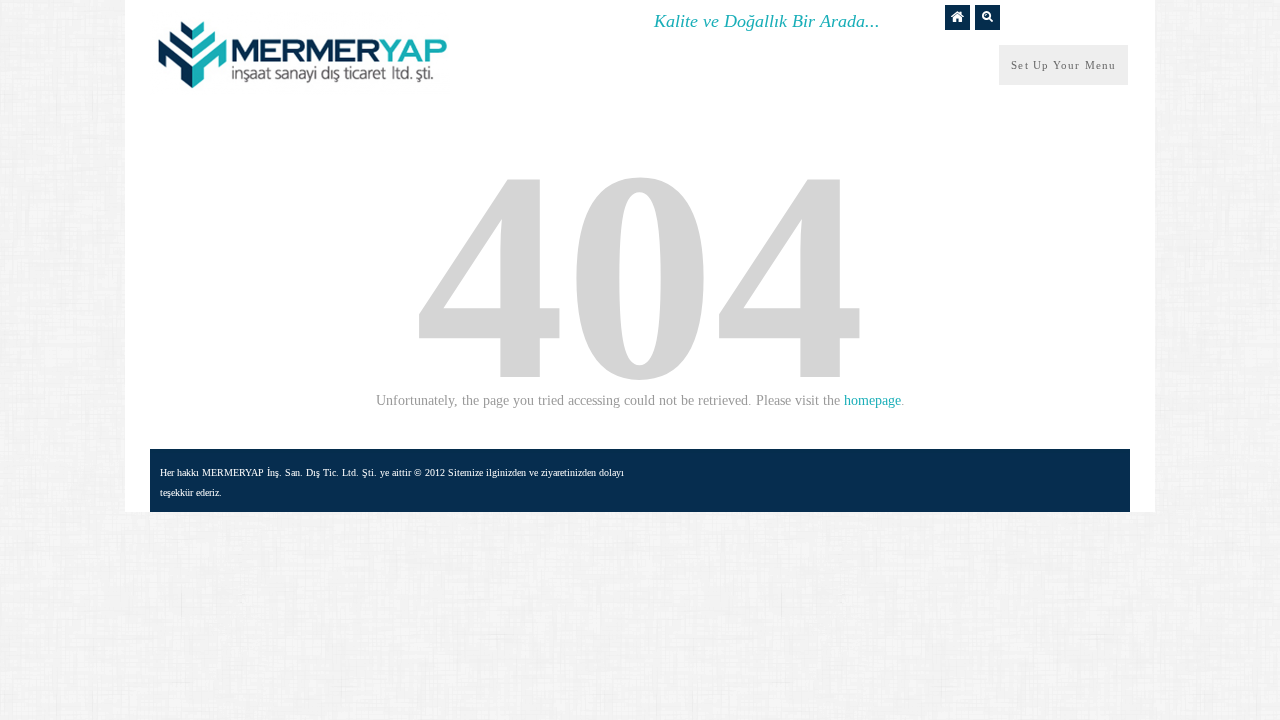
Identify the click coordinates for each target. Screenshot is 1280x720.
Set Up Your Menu (1063, 65)
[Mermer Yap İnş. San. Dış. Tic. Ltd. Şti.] (300, 90)
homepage (872, 400)
